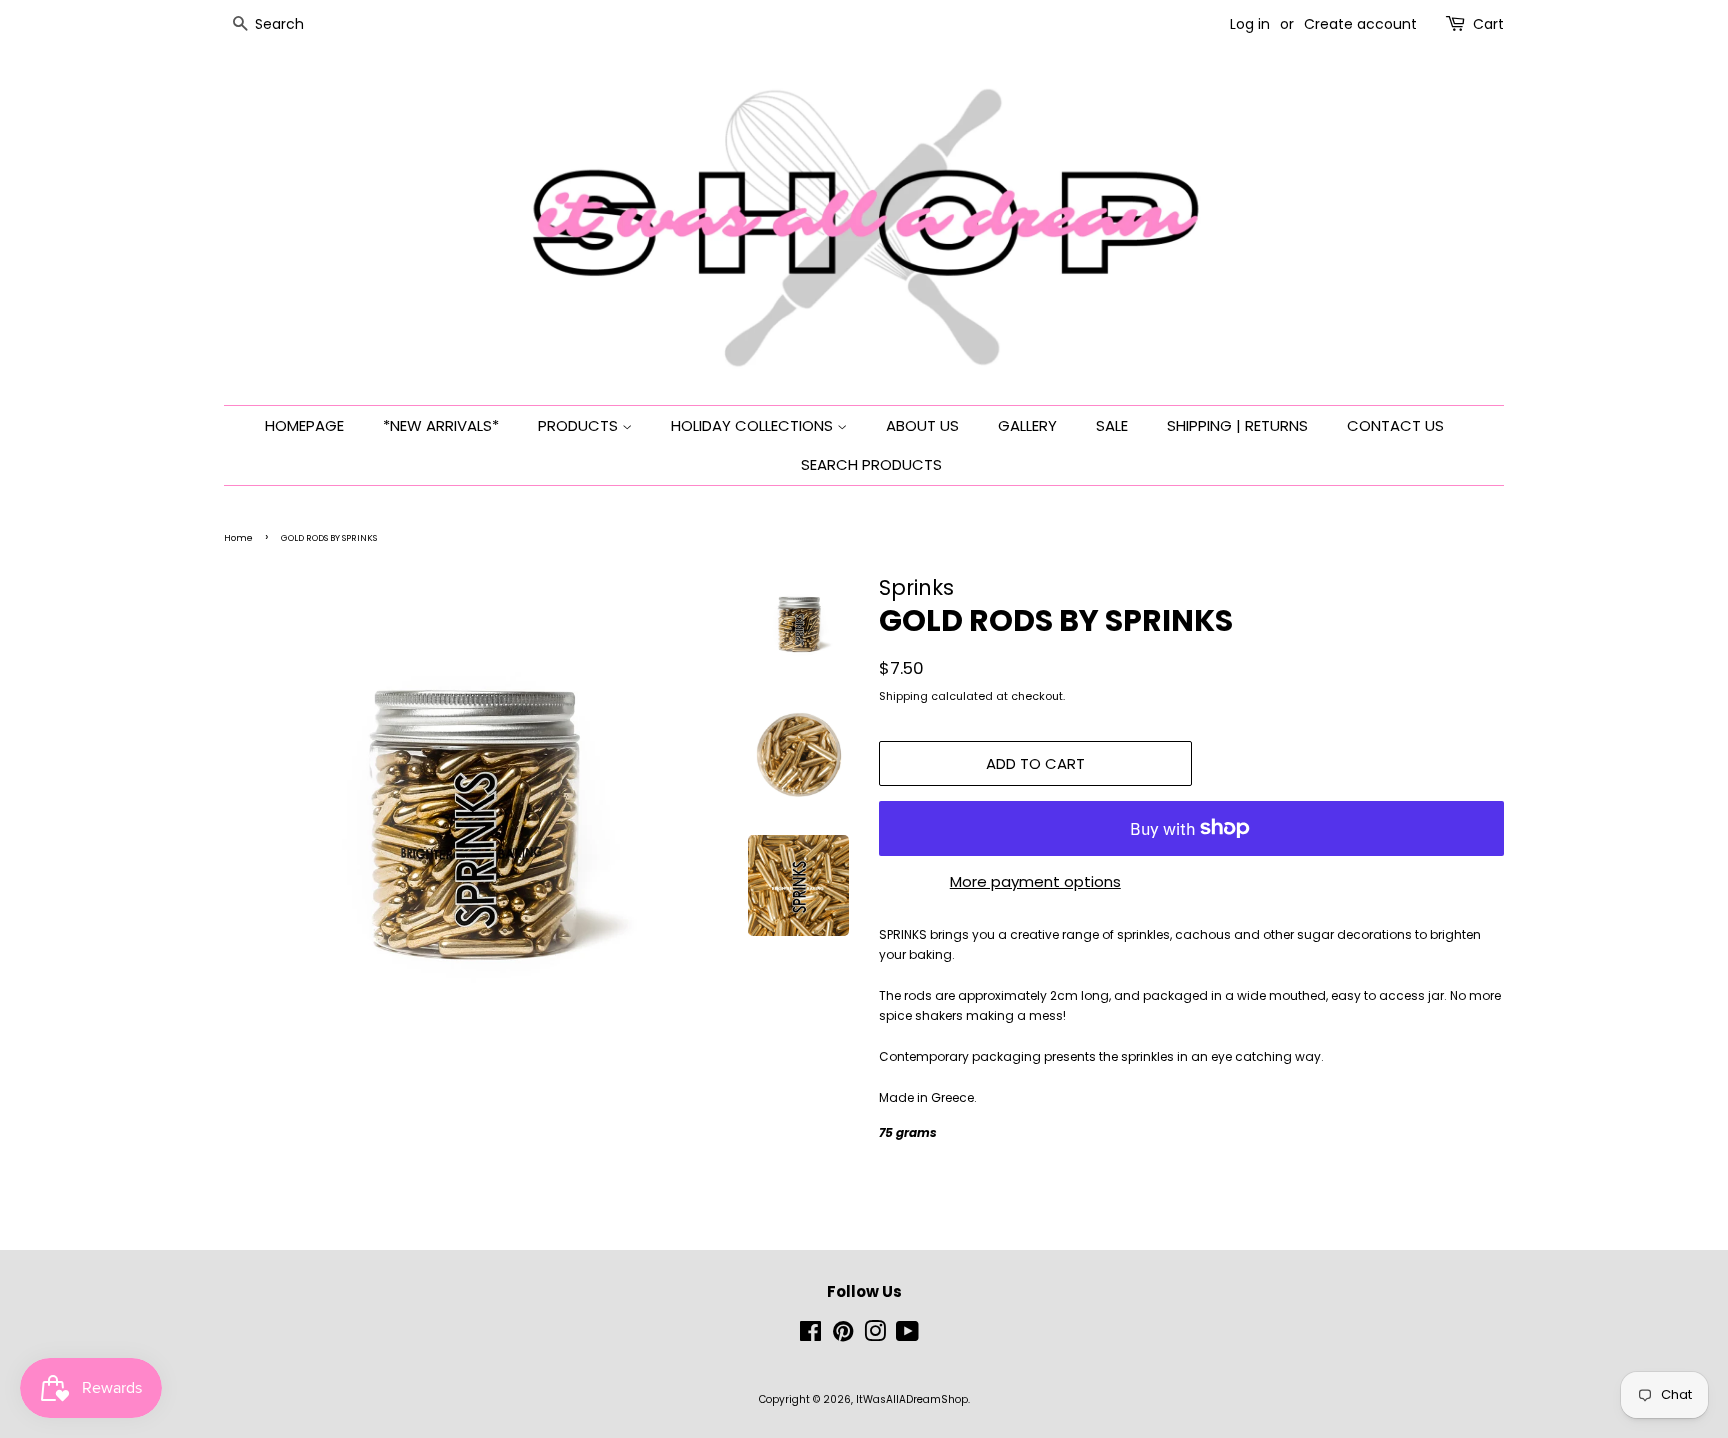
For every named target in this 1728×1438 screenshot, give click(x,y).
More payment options (1035, 881)
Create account (1360, 24)
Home (238, 538)
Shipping (903, 696)
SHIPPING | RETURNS (1237, 425)
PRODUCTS (580, 425)
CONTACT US (1395, 425)
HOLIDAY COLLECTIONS (754, 425)
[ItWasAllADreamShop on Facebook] (810, 1336)
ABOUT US (922, 425)
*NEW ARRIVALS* (441, 425)
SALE (1112, 425)
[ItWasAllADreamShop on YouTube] (907, 1336)
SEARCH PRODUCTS (871, 464)
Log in (1250, 24)
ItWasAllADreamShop (912, 1399)
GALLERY (1027, 425)
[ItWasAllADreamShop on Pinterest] (843, 1336)
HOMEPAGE (304, 425)
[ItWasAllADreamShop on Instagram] (875, 1336)
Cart (1488, 24)
